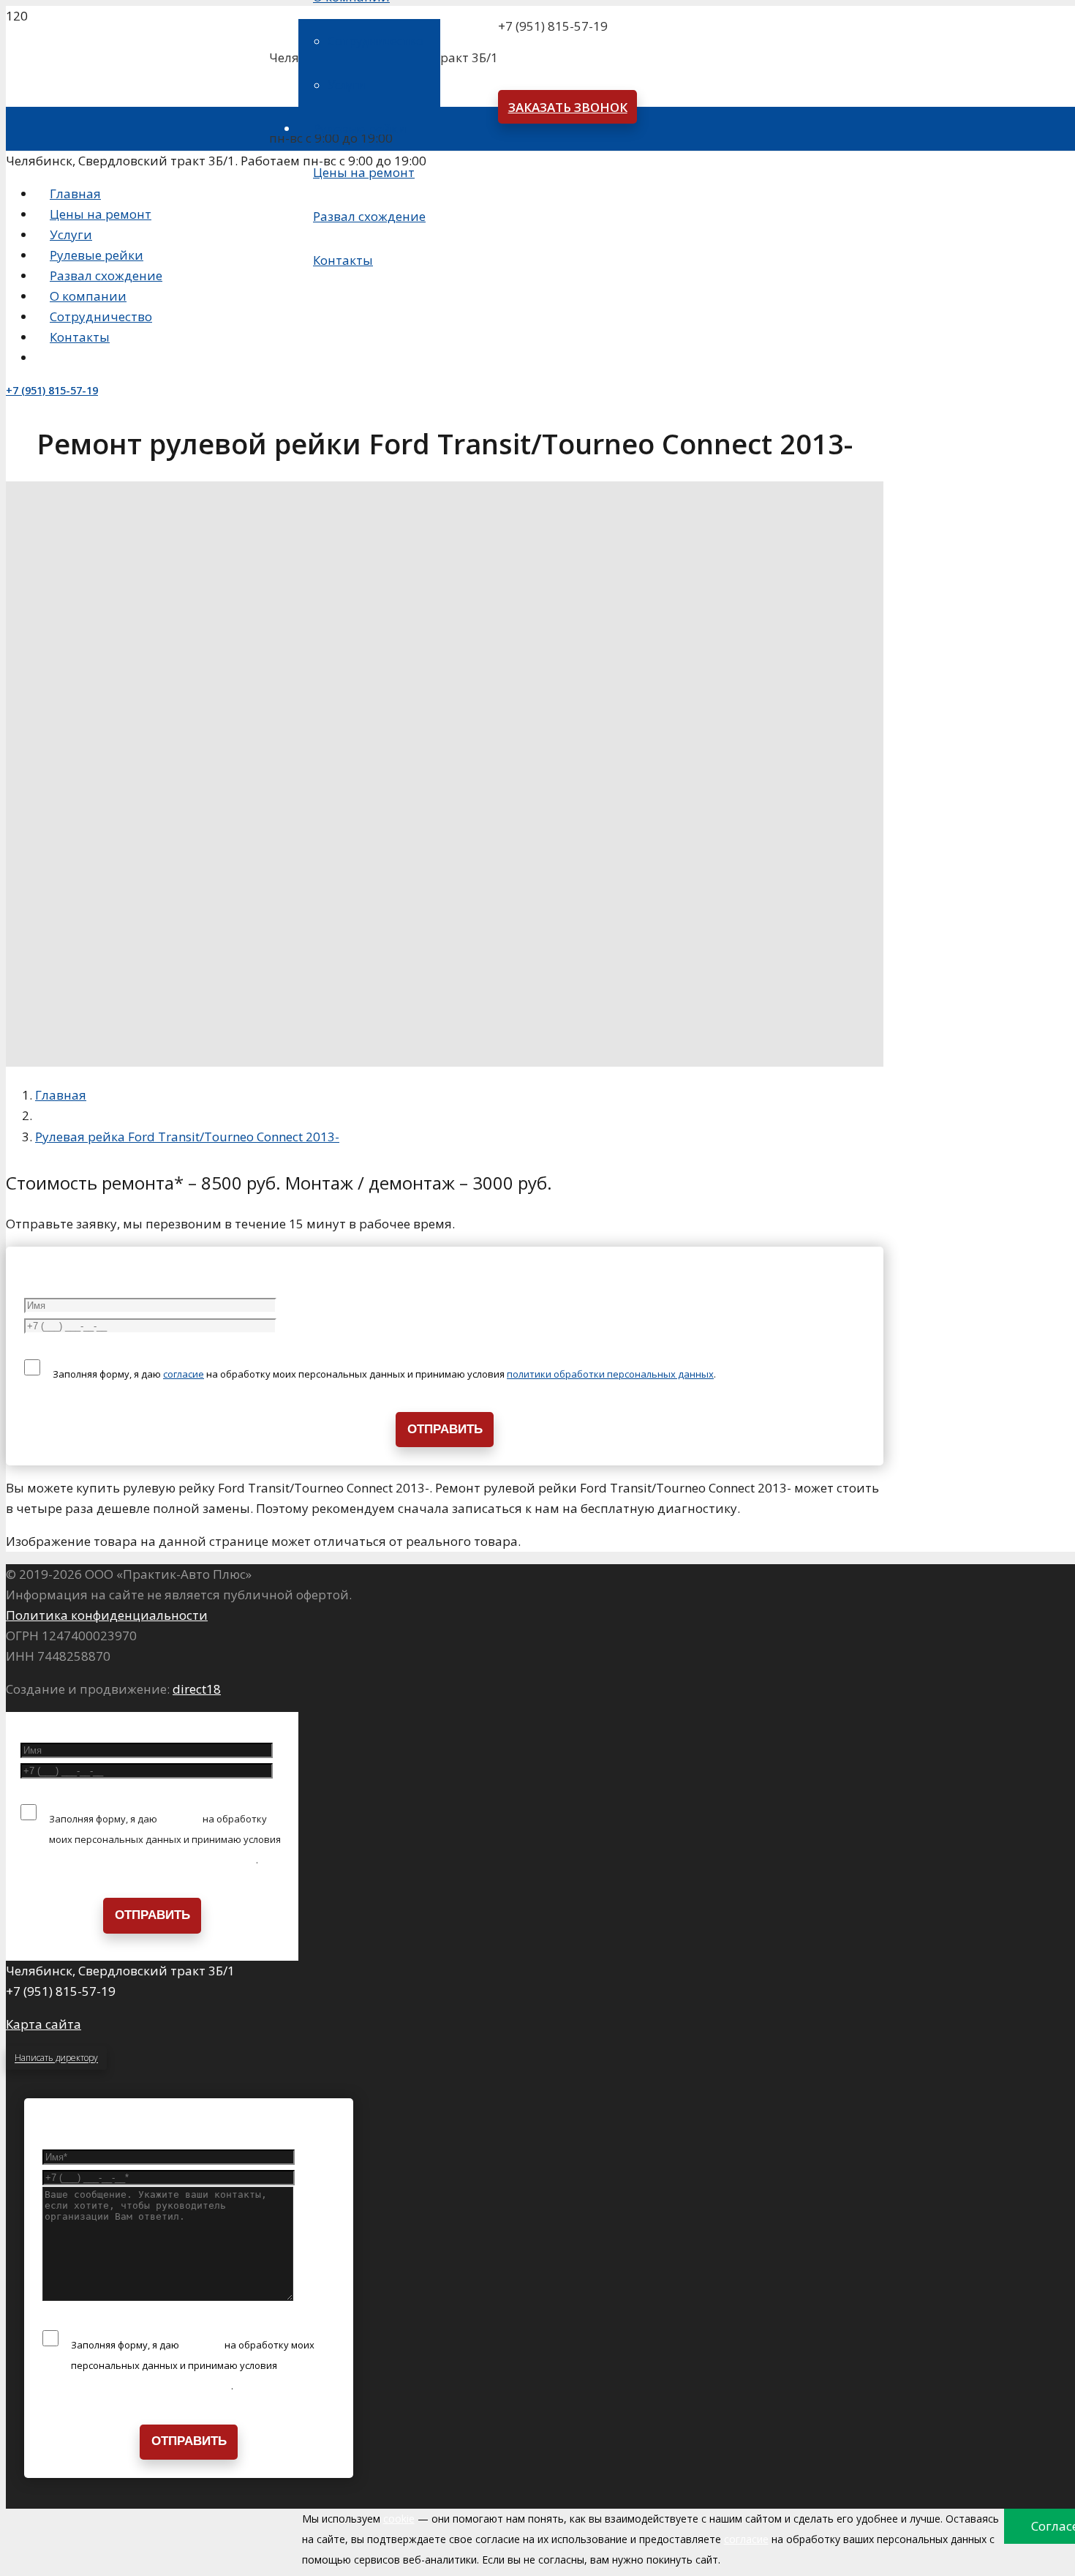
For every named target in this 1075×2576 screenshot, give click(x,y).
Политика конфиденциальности (107, 1615)
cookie (399, 2519)
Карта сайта (44, 2024)
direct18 (197, 1689)
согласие (184, 1374)
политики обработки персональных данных (610, 1374)
